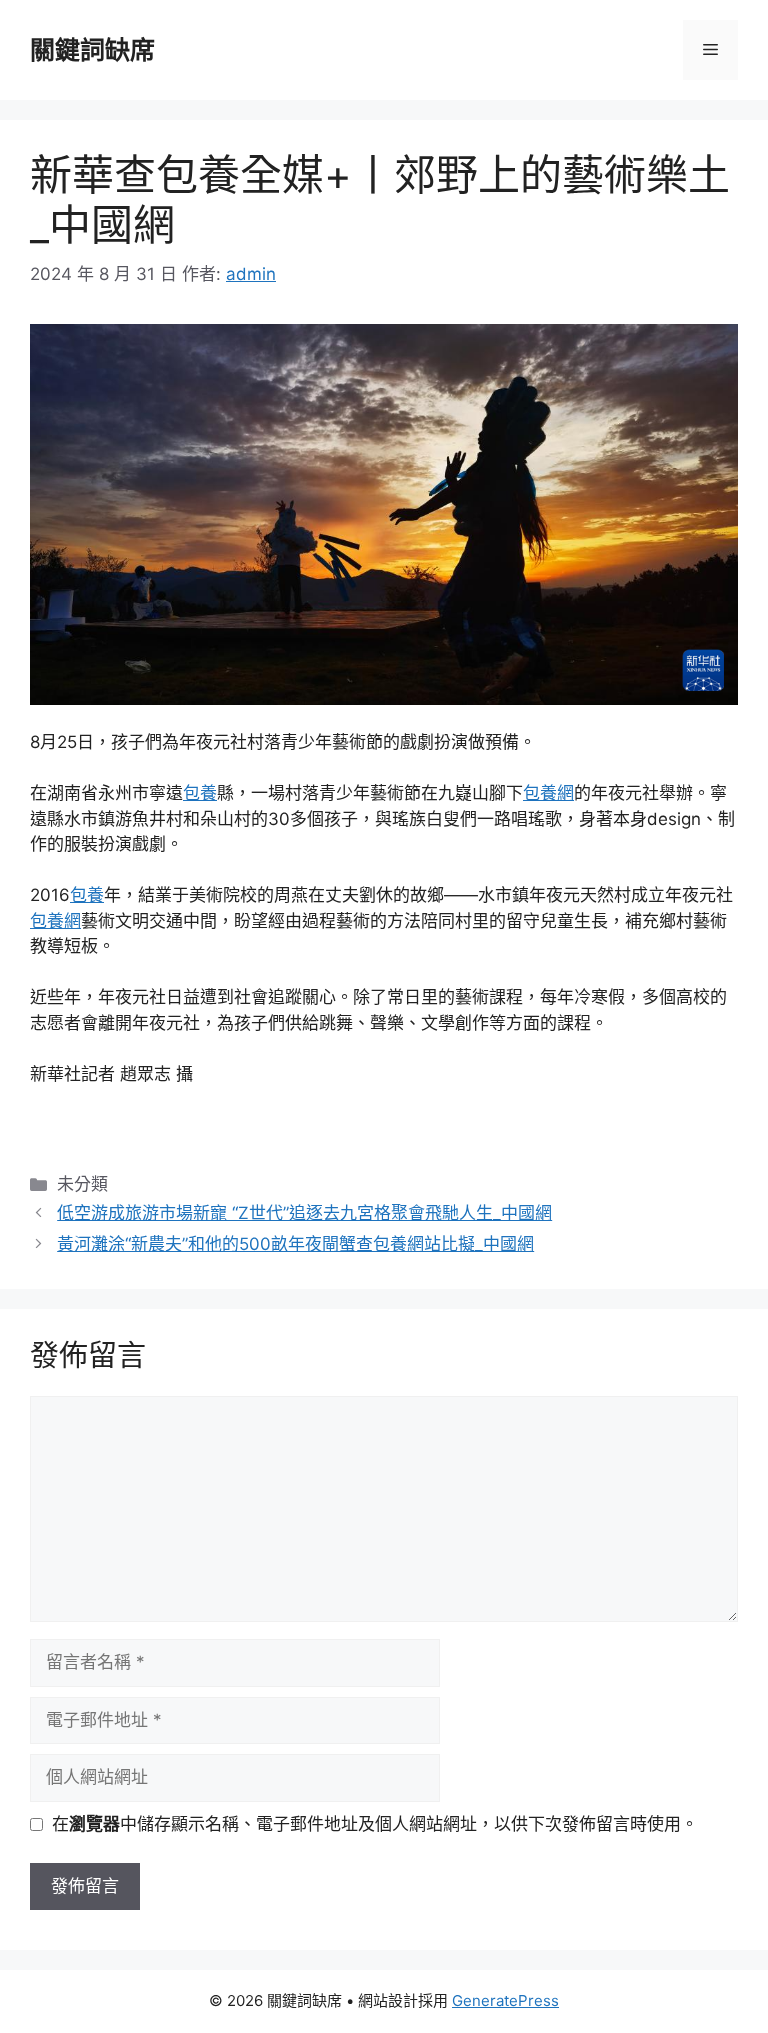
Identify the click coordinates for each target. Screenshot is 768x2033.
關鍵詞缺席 (92, 50)
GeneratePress (505, 2000)
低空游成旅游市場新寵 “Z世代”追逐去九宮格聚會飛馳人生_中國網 (304, 1213)
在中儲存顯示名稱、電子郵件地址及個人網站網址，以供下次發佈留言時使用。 (375, 1824)
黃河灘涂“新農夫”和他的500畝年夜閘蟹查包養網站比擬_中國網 (295, 1244)
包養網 (548, 793)
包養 (200, 793)
